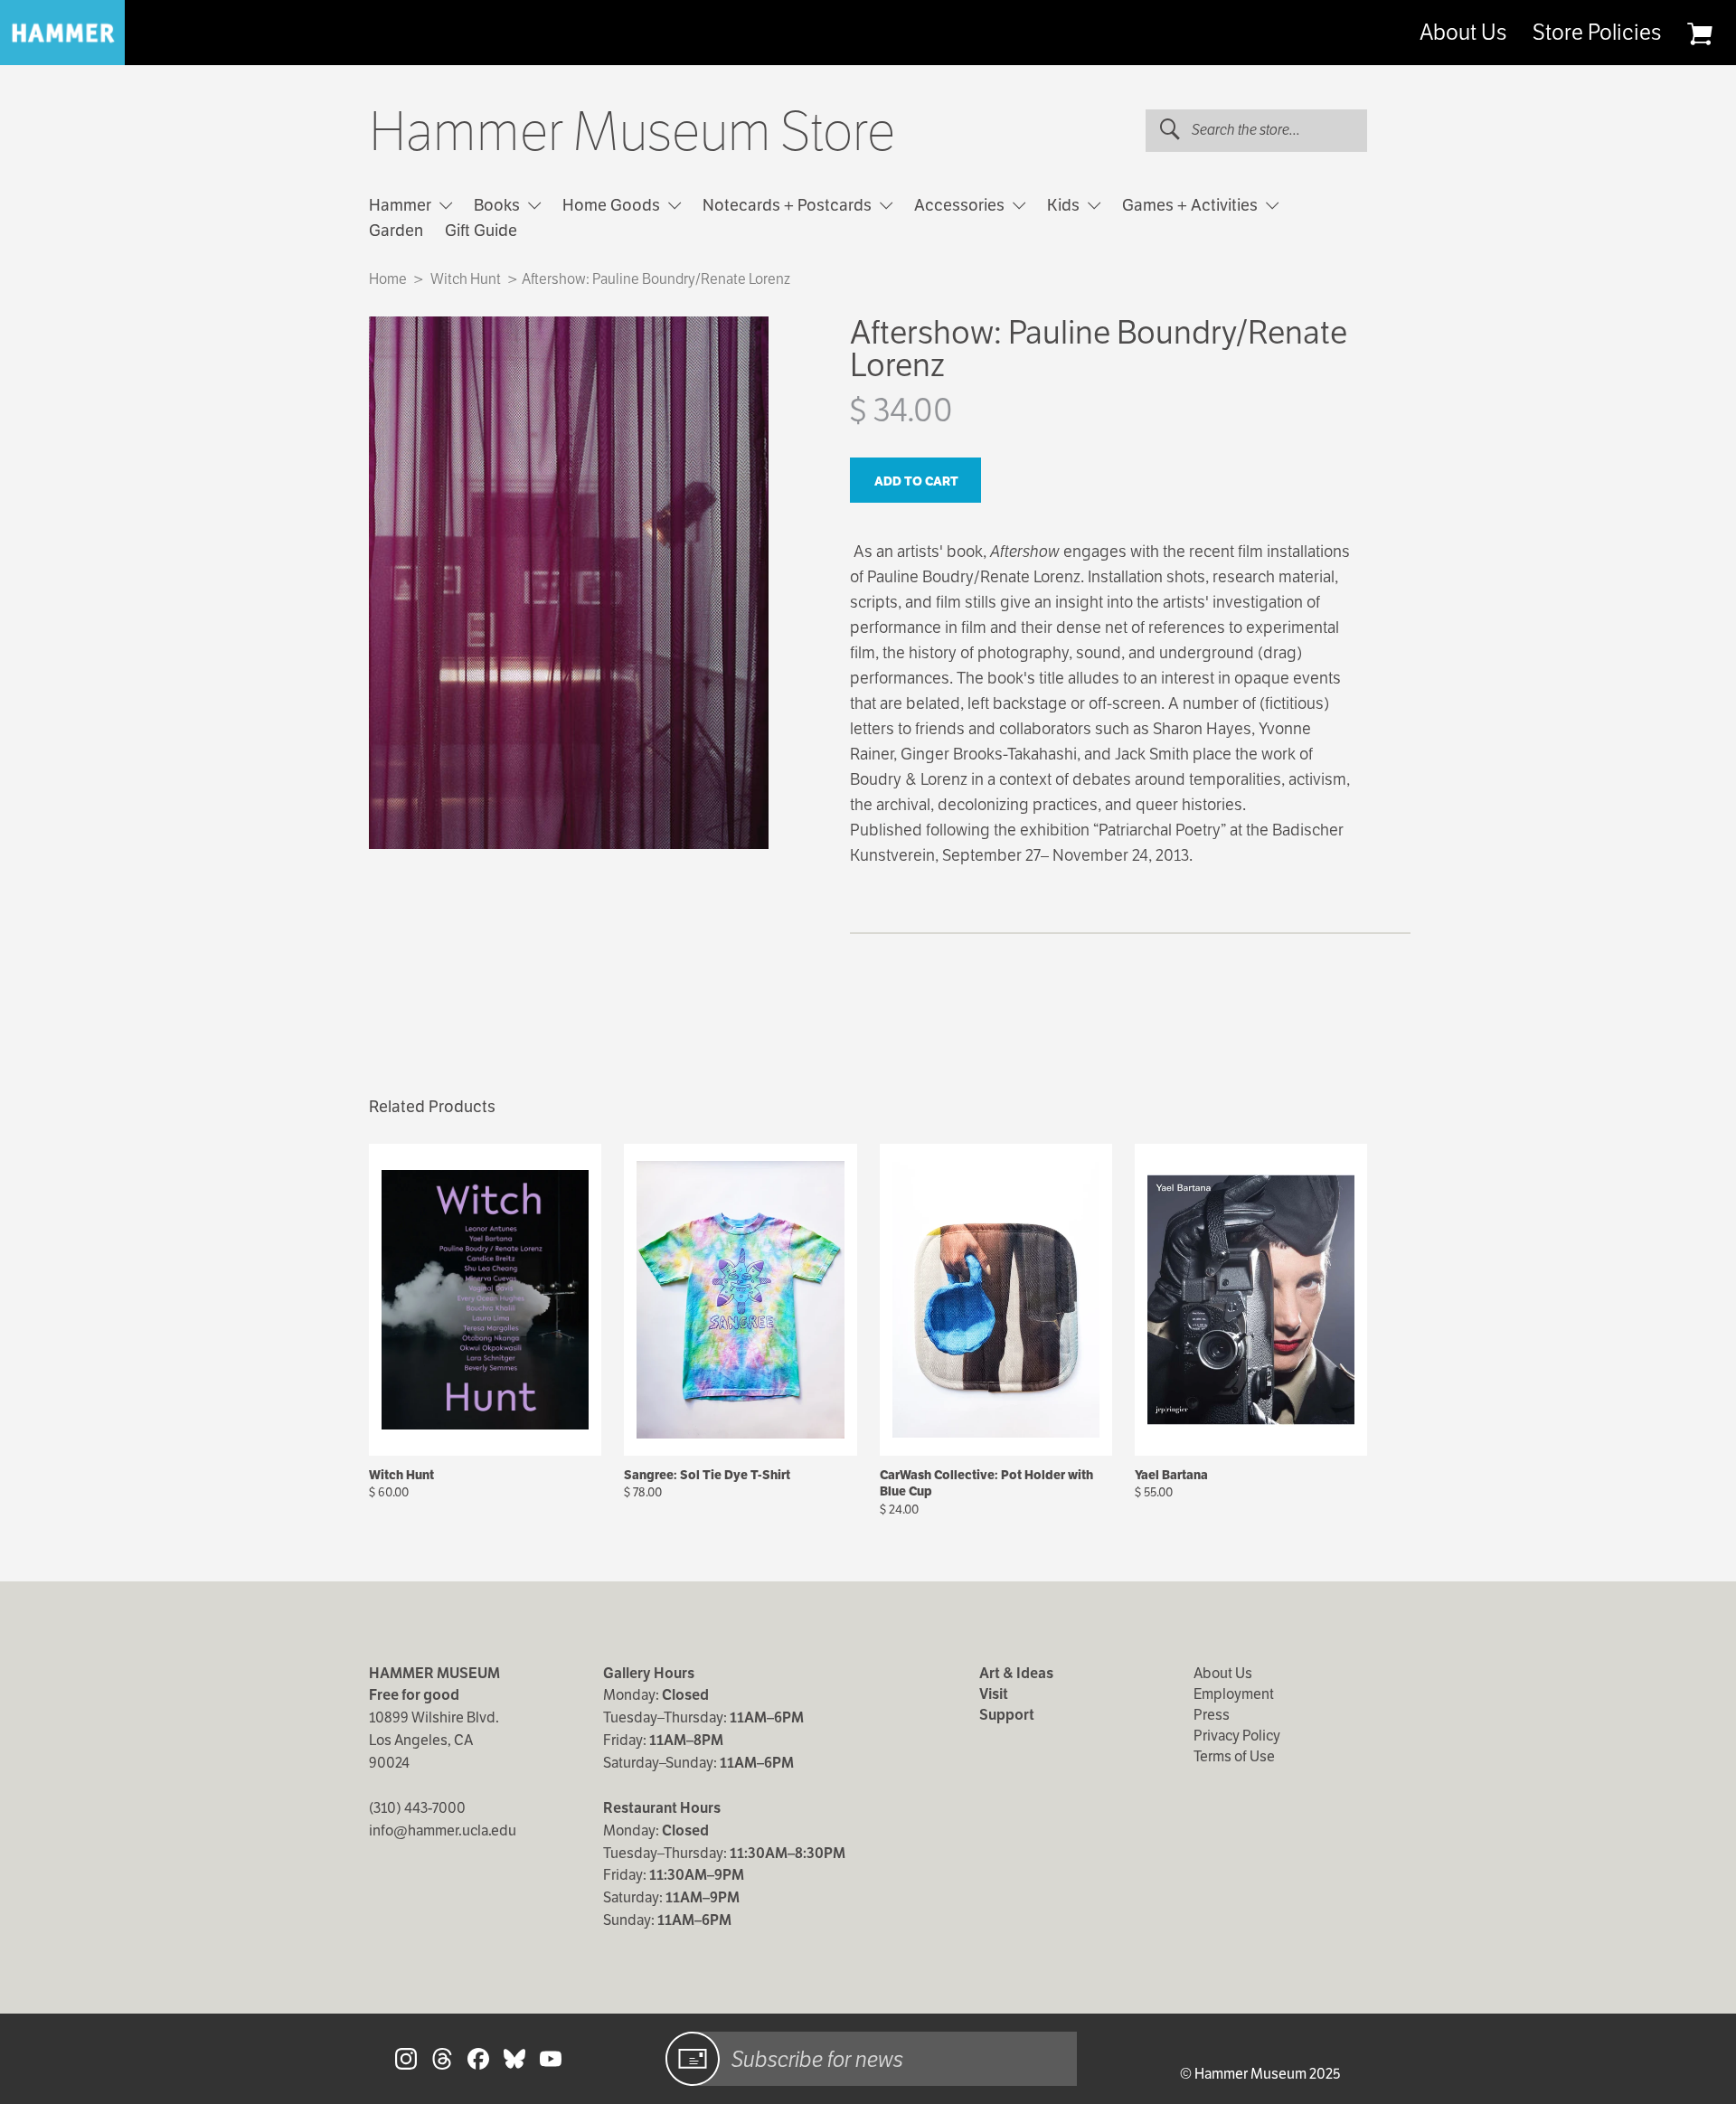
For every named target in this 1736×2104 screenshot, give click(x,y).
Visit (994, 1694)
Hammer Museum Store (632, 132)
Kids (1065, 205)
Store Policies (1597, 33)
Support (1007, 1715)
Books (499, 205)
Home (388, 279)
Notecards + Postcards (789, 205)
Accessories (961, 205)
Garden (396, 230)
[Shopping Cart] (1699, 33)
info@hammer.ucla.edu (443, 1830)
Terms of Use (1234, 1756)
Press (1212, 1715)
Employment (1234, 1694)
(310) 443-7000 (417, 1808)
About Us (1463, 33)
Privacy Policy (1237, 1736)
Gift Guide (481, 230)
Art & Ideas (1016, 1673)
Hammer (402, 205)
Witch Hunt (466, 279)
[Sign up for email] (693, 2059)
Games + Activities (1192, 205)
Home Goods (613, 205)
